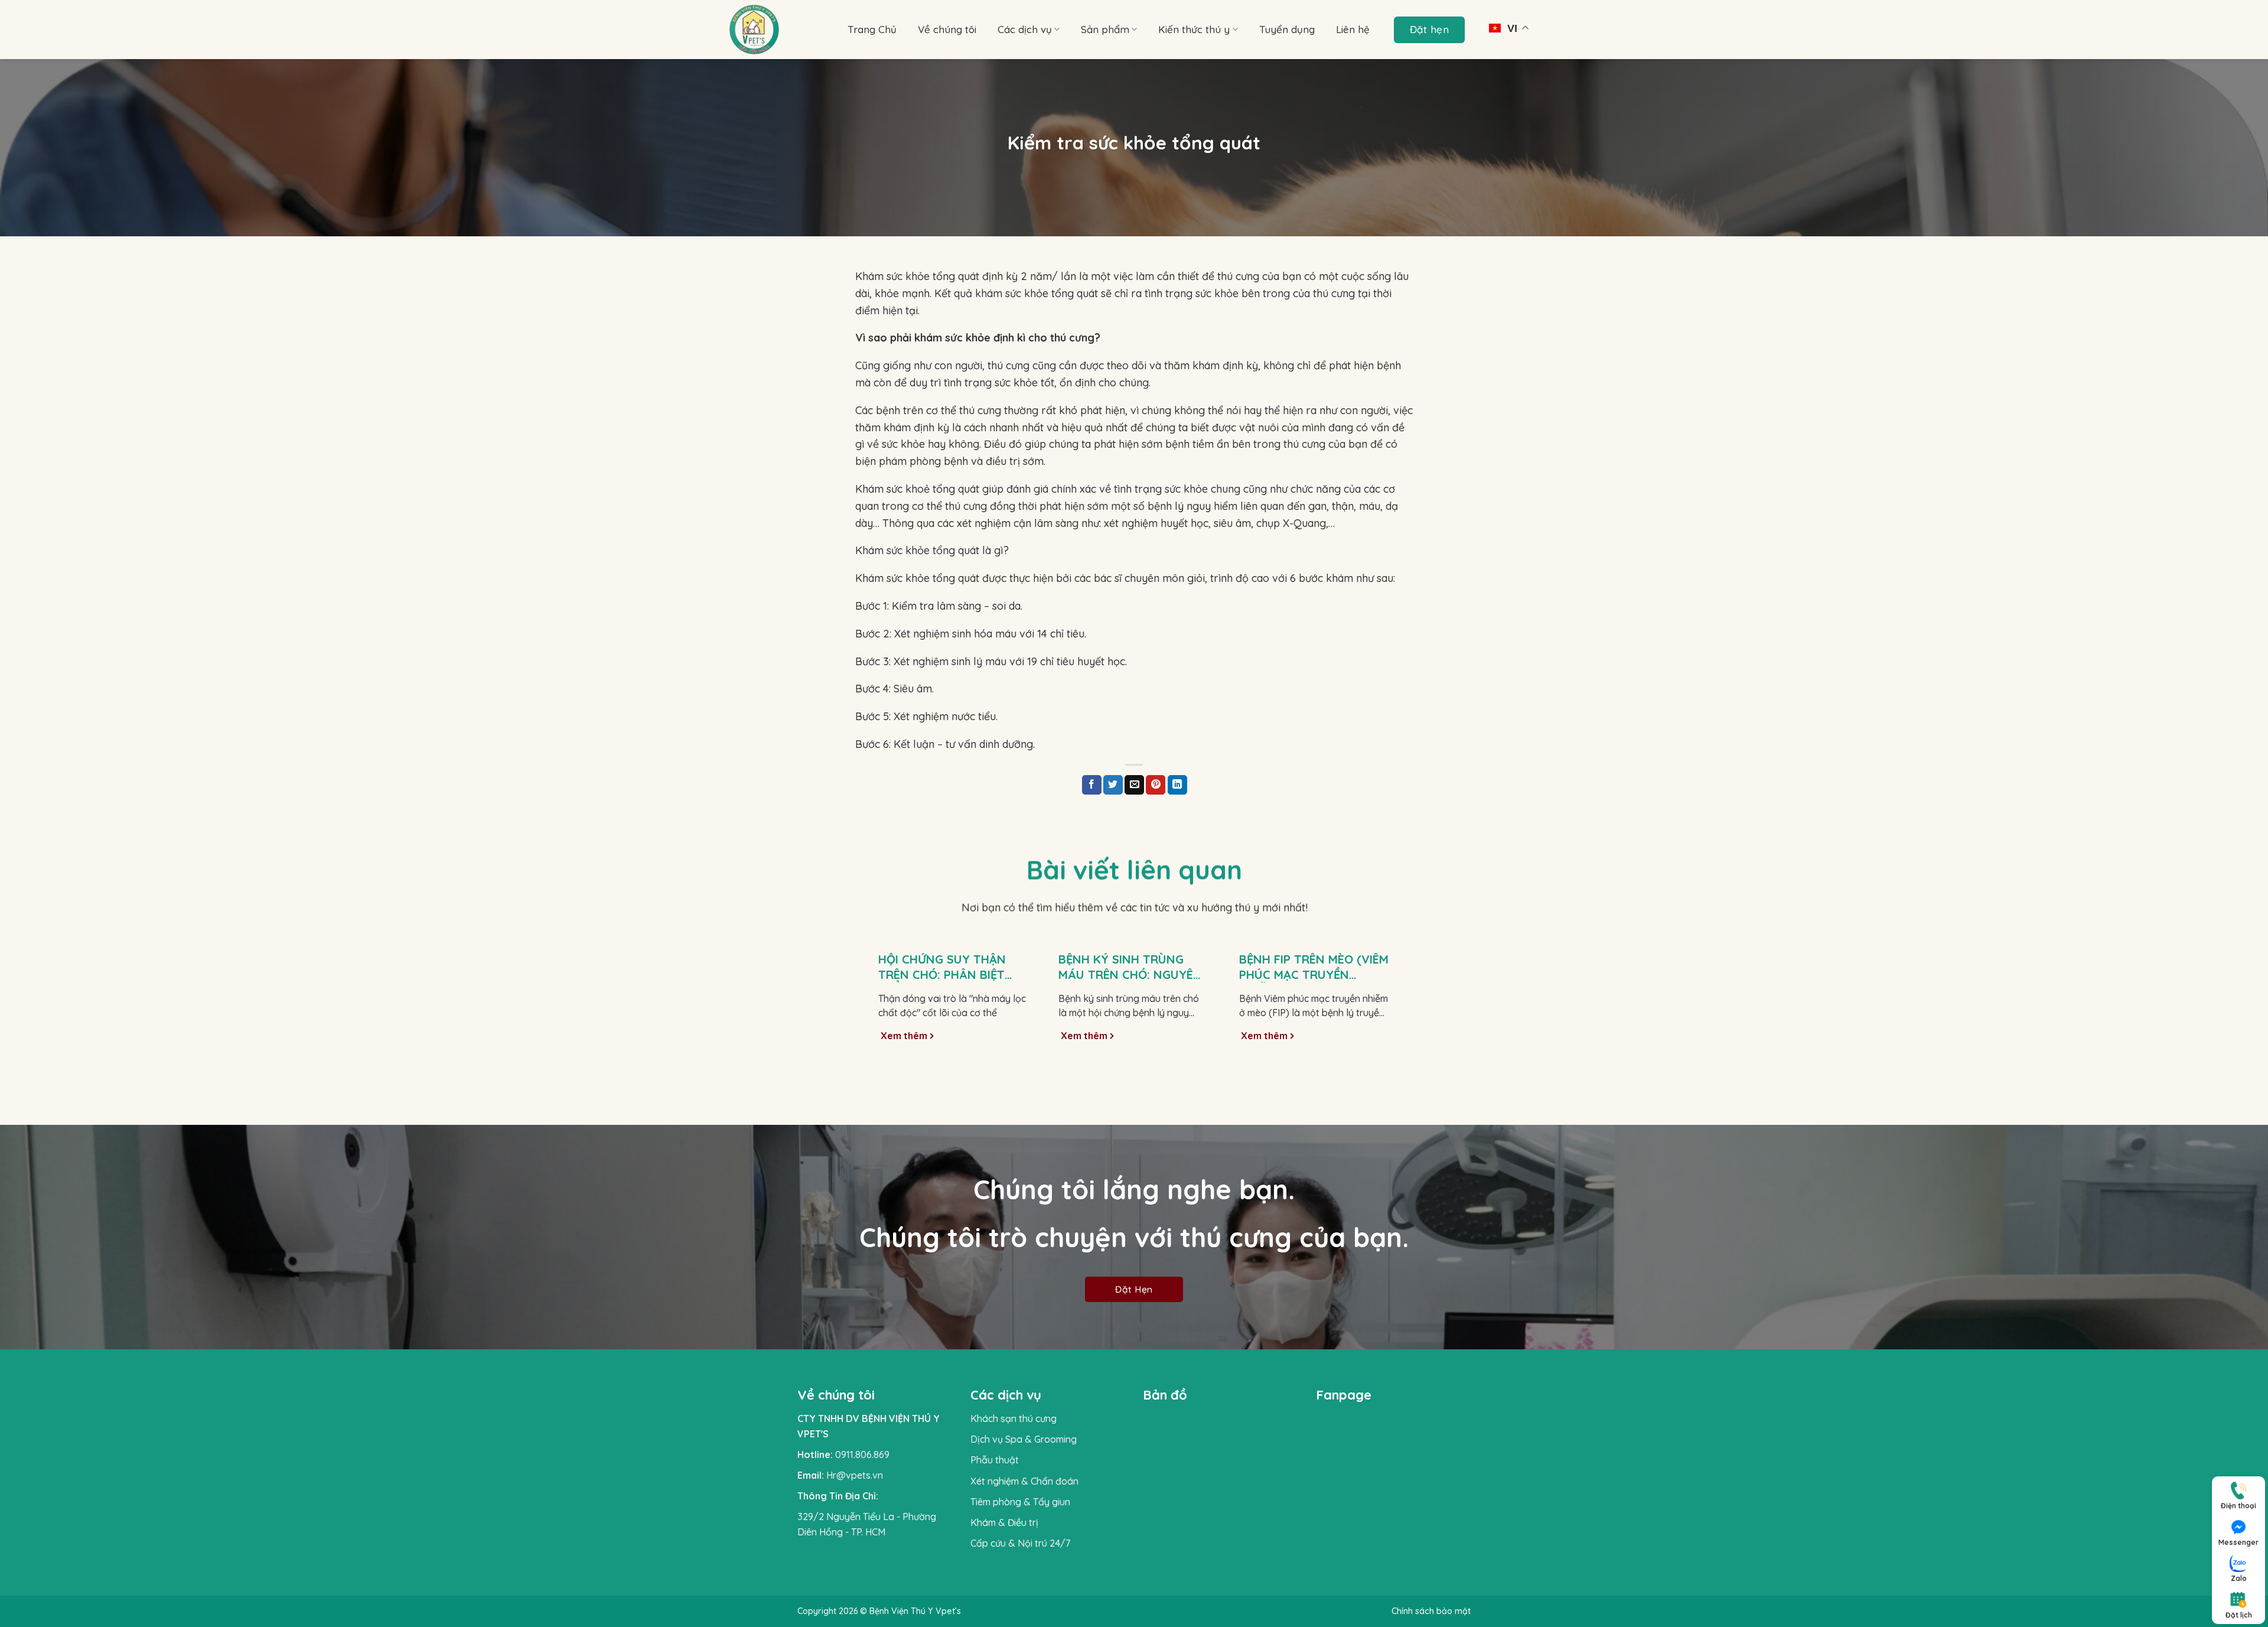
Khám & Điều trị (1004, 1522)
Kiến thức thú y (1194, 29)
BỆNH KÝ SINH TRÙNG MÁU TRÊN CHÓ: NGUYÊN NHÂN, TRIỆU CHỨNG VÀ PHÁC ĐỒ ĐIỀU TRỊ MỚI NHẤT (1130, 967)
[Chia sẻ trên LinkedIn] (1177, 785)
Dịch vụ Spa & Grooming (1024, 1439)
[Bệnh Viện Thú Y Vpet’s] (780, 30)
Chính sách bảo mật (1431, 1611)
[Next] (1398, 1007)
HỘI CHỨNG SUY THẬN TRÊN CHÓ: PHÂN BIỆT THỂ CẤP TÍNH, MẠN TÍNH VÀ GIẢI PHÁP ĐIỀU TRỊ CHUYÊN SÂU (950, 967)
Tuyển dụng (1287, 29)
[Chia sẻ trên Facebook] (1092, 785)
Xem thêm (905, 1036)
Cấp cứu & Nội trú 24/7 (1020, 1543)
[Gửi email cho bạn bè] (1134, 785)
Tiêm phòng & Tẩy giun (1020, 1502)
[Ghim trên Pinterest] (1156, 785)
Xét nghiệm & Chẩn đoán (1024, 1481)
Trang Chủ (872, 29)
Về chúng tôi (947, 29)
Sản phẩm (1105, 29)
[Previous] (871, 1007)
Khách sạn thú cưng (1014, 1418)
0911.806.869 (862, 1454)
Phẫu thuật (995, 1460)
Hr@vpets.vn (855, 1475)
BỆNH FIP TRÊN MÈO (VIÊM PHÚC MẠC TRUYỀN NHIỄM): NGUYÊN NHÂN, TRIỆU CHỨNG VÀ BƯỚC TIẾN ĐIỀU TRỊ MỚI (1314, 967)
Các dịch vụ (1025, 29)
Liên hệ (1353, 29)
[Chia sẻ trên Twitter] (1113, 785)
